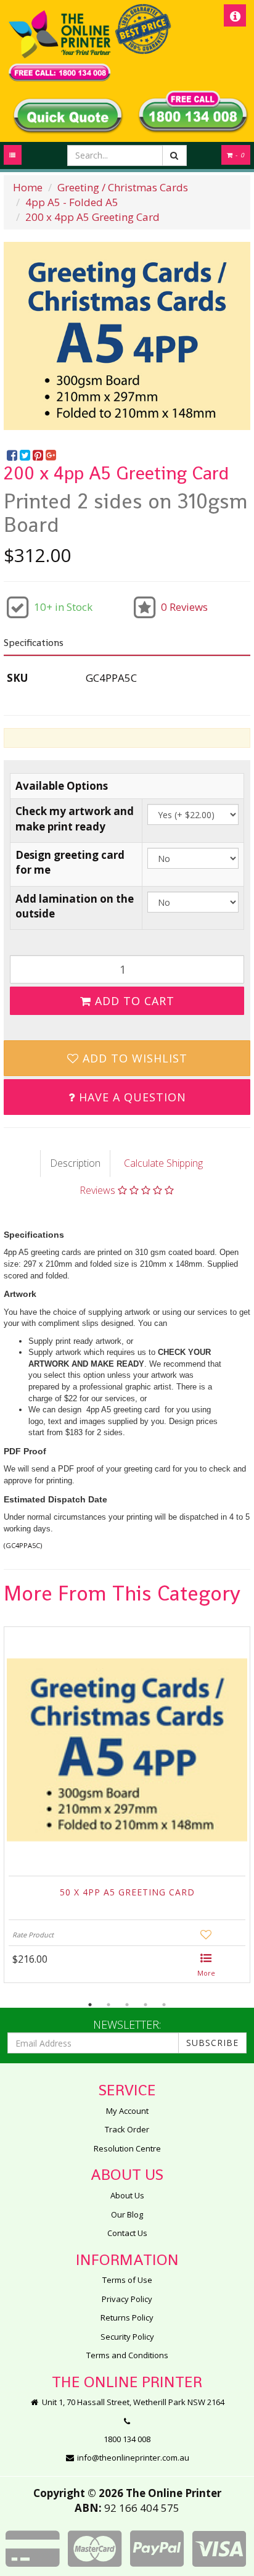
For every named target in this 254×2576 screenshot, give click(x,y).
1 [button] (90, 2005)
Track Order (127, 2129)
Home (28, 187)
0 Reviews (184, 607)
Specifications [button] (34, 643)
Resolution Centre (127, 2148)
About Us (127, 2195)
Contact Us (127, 2233)
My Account (127, 2111)
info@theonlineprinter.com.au (132, 2458)
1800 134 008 (127, 2439)
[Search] (174, 155)
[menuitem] (13, 456)
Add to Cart (133, 1001)
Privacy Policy (127, 2299)
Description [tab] (75, 1163)
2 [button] (109, 2005)
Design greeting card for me (70, 862)
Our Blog (127, 2214)
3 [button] (127, 2005)
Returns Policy (127, 2317)
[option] (127, 336)
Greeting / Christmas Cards (123, 187)
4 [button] (145, 2005)
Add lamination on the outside (75, 906)
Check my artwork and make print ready (75, 818)
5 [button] (164, 2005)
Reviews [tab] (99, 1190)
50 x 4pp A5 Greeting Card (127, 1892)
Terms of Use (127, 2280)
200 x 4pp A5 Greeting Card (92, 217)
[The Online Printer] (59, 46)
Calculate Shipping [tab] (163, 1163)
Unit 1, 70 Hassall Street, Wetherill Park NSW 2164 (132, 2402)
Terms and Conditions (127, 2355)
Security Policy (127, 2337)
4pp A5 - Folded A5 (72, 202)
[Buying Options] (206, 1966)
